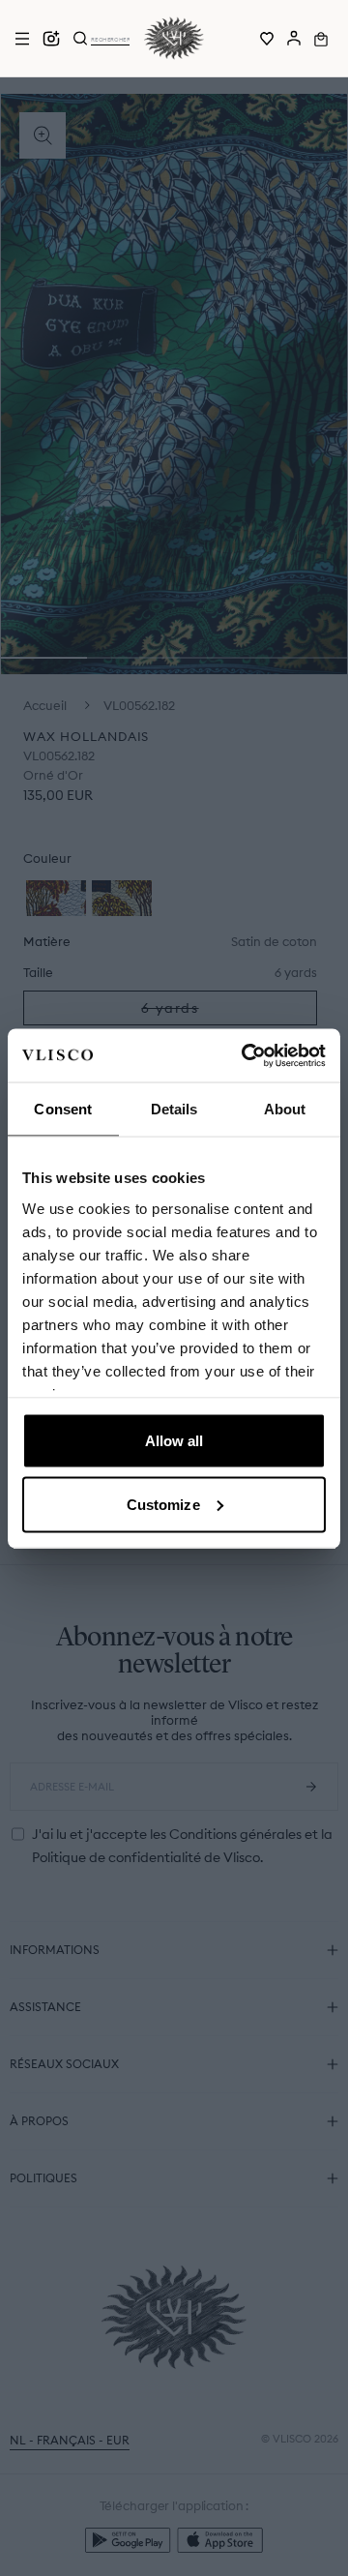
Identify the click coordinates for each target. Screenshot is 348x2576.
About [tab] (285, 1109)
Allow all (174, 1441)
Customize (163, 1504)
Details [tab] (174, 1109)
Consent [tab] (63, 1109)
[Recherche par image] (51, 39)
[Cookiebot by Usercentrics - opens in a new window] (246, 1055)
